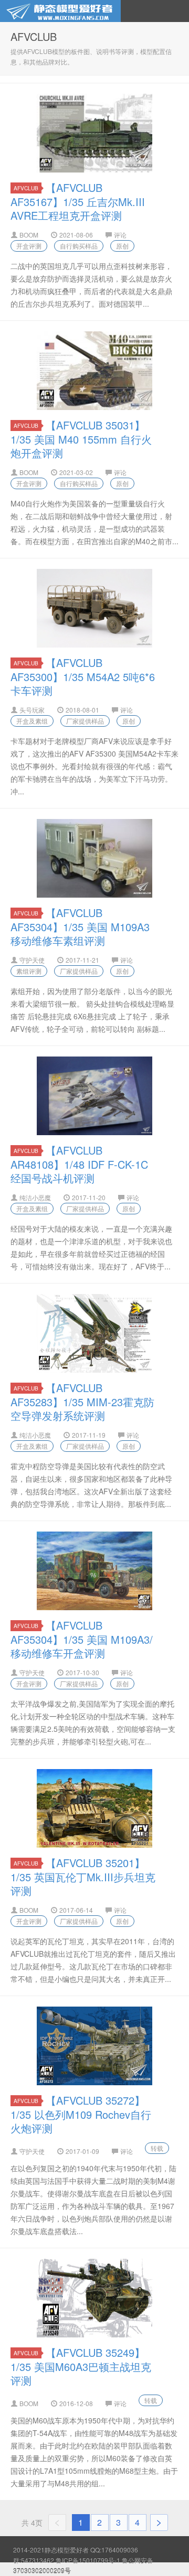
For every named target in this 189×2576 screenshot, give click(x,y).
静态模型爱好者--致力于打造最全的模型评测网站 (60, 11)
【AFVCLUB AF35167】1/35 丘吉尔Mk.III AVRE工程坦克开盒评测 (78, 201)
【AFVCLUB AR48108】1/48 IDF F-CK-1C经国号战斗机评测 (79, 1164)
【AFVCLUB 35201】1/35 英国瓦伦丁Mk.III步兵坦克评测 (83, 1877)
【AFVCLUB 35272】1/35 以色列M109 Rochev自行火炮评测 (81, 2114)
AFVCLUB (26, 188)
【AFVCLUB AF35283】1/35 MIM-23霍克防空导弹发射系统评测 (82, 1402)
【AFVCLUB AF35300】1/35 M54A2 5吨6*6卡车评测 (83, 676)
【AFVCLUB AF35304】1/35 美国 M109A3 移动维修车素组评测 (80, 926)
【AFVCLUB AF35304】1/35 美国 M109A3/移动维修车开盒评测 (82, 1639)
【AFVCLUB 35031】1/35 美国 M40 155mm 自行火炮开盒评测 (81, 439)
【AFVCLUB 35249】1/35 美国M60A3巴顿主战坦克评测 (81, 2366)
